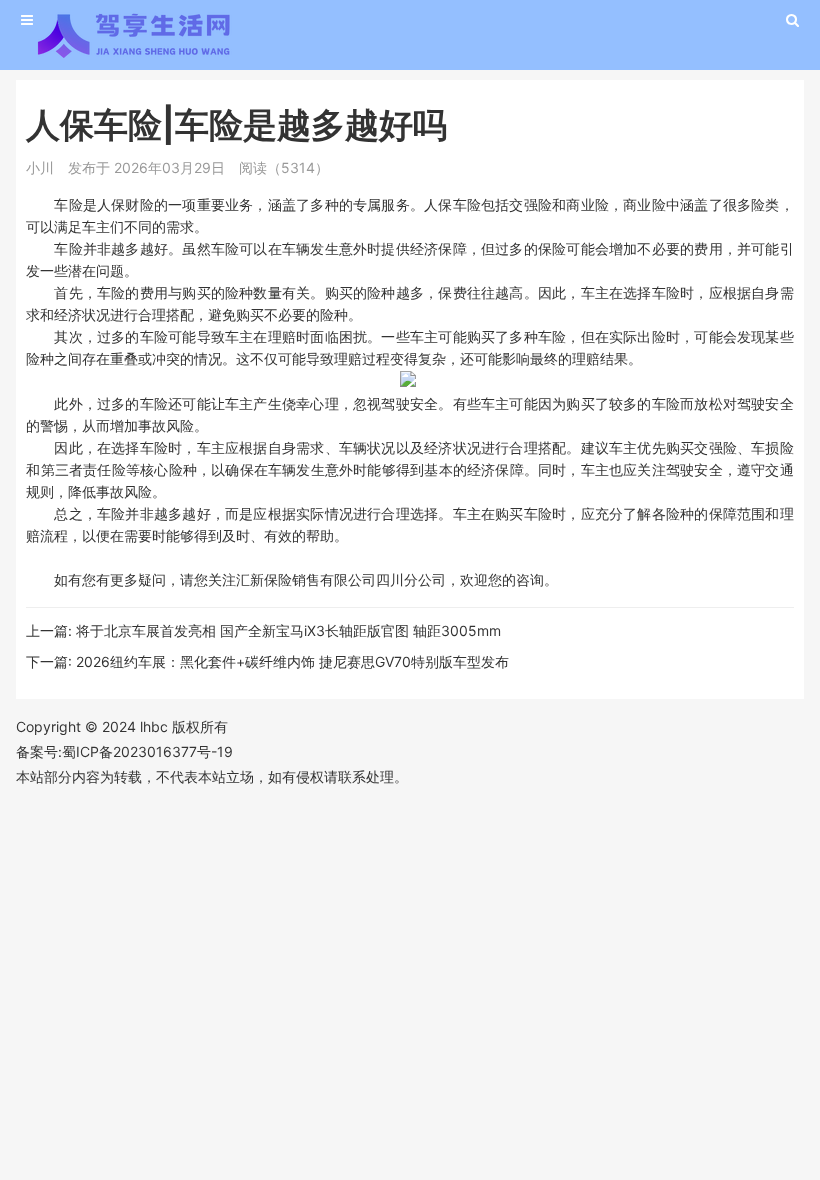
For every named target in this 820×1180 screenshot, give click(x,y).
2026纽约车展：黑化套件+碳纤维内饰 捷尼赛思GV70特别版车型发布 (292, 661)
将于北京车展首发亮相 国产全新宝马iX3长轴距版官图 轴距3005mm (288, 630)
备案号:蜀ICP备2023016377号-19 (124, 751)
